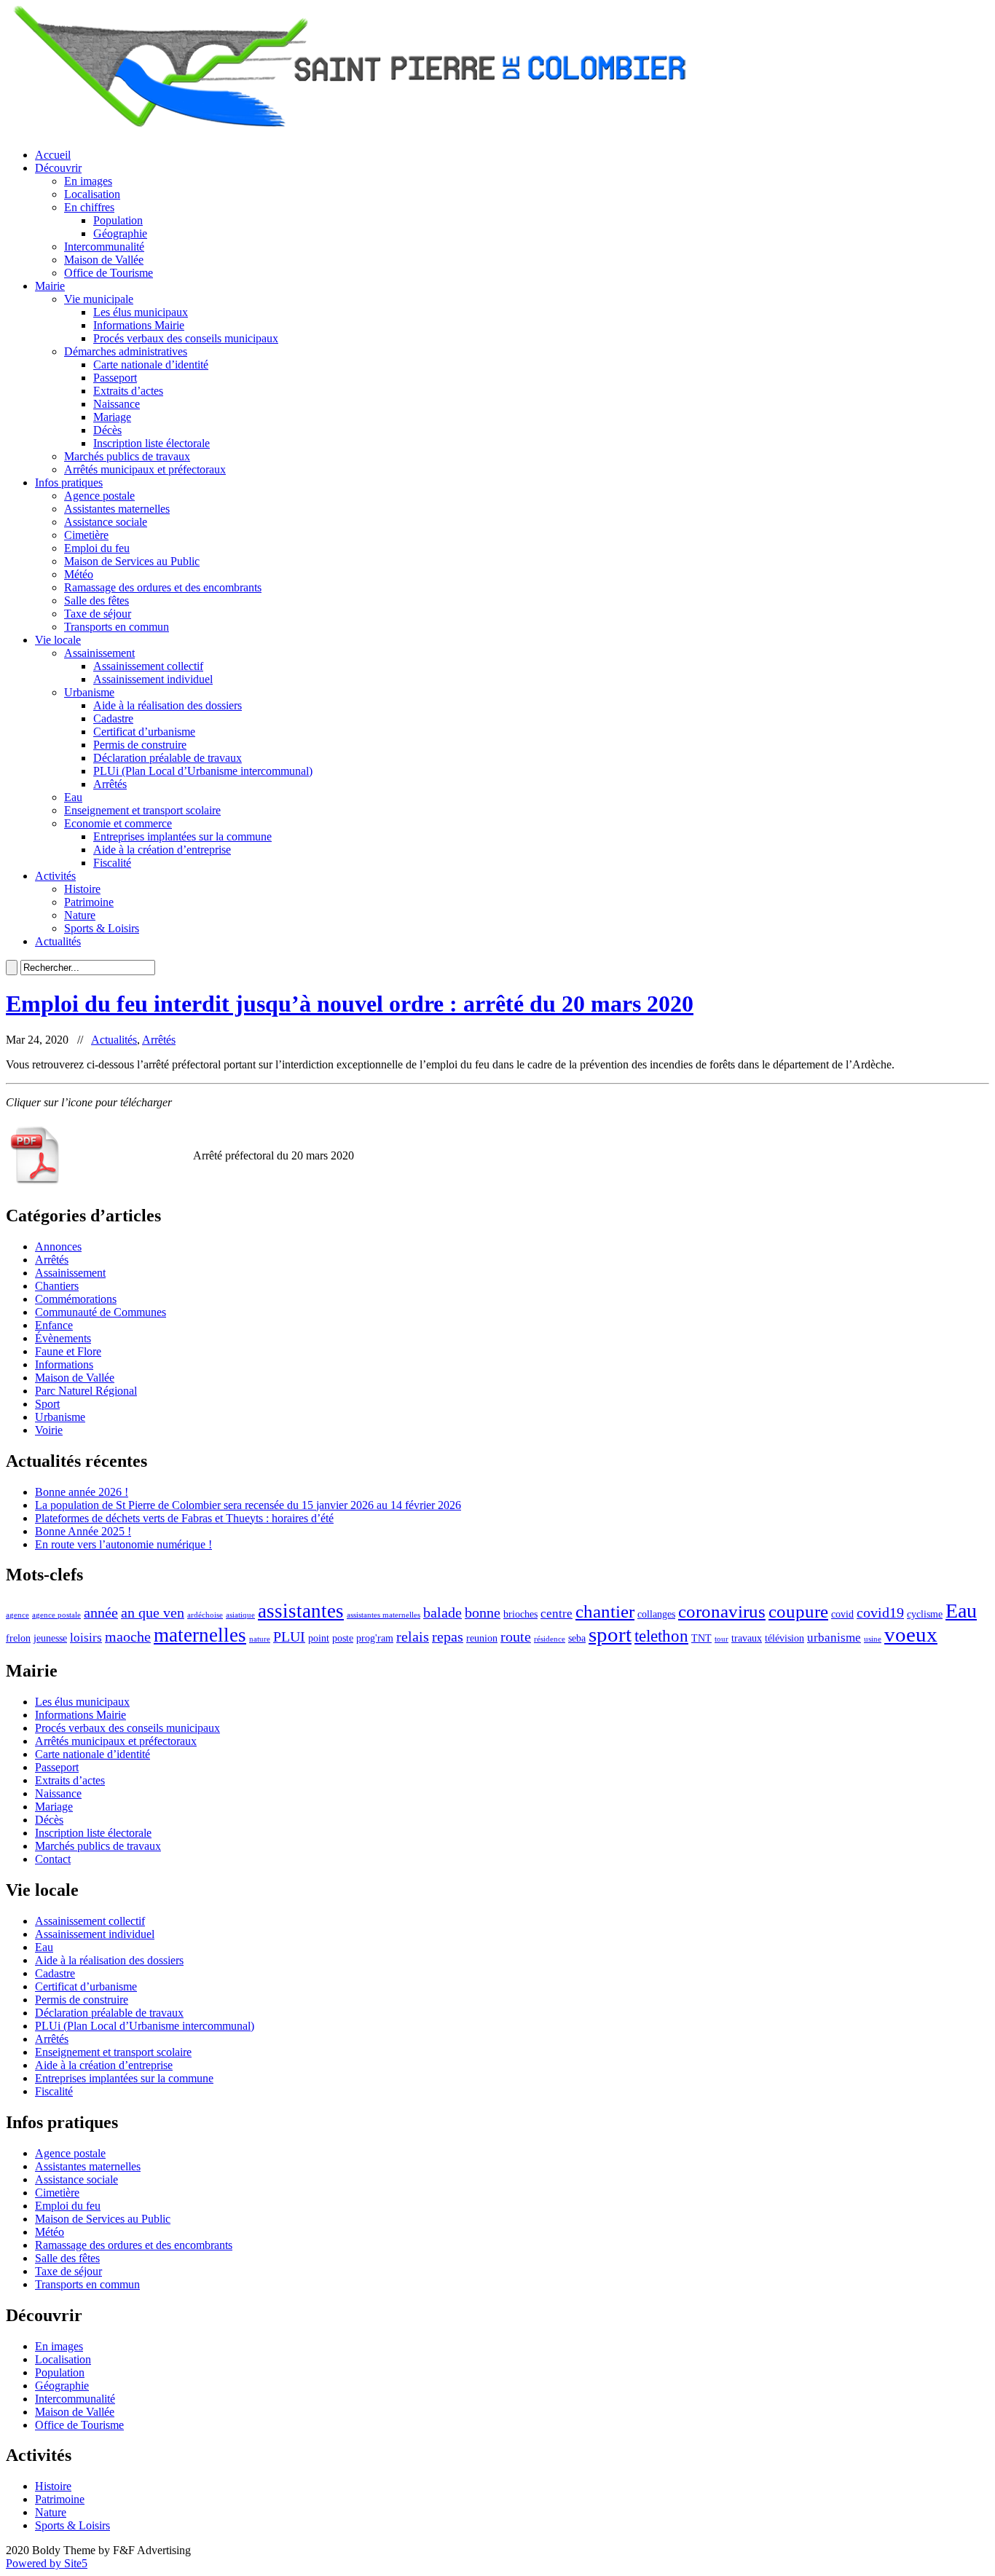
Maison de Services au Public (132, 561)
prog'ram (375, 1638)
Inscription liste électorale (152, 443)
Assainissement (99, 653)
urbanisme (834, 1638)
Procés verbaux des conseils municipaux (186, 338)
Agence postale (99, 496)
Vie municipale (99, 299)
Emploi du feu (97, 548)
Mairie (50, 286)
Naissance (117, 404)
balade (443, 1612)
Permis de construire (140, 745)
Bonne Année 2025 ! (83, 1531)
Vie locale (58, 640)
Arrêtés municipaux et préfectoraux (145, 469)
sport (610, 1634)
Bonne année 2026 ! (82, 1492)
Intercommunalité (104, 247)
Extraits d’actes (128, 391)
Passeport (115, 378)
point (319, 1638)
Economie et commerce (118, 823)
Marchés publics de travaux (127, 456)
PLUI (289, 1636)
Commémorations (76, 1299)
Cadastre (113, 718)
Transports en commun (117, 627)
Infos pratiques (69, 482)
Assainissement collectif (148, 666)
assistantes (301, 1611)
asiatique (240, 1615)
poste (343, 1638)
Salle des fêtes (97, 600)
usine (873, 1639)
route (516, 1636)
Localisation (92, 194)
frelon (18, 1638)
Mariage (112, 417)
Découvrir (58, 168)
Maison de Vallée (104, 260)
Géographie (120, 233)
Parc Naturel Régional (86, 1391)
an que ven (153, 1612)
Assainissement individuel (153, 679)
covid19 (880, 1612)
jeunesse (50, 1638)
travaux (747, 1638)
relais (413, 1636)
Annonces (58, 1246)
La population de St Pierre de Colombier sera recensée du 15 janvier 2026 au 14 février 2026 (248, 1505)
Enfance (54, 1325)
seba (577, 1638)
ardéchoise (205, 1615)
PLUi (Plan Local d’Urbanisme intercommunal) (203, 771)
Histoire (82, 889)
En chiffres (89, 207)
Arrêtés (110, 784)
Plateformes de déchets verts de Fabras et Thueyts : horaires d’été (184, 1518)
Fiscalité (112, 863)
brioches (520, 1614)
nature (260, 1639)
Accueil (53, 155)
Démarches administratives (126, 351)
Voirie (49, 1430)
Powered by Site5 (47, 2563)
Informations (64, 1364)
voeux (911, 1634)
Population (118, 220)
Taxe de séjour (98, 614)
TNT (701, 1638)
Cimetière (86, 535)
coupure (798, 1611)
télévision (784, 1638)
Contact (53, 1859)
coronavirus (722, 1611)
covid (842, 1614)
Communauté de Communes (101, 1312)
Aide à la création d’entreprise (162, 850)
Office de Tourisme (109, 273)
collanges (656, 1614)
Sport (47, 1404)
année (101, 1612)
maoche (128, 1636)
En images (88, 181)
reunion (482, 1638)
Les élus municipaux (141, 312)
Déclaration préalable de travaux (168, 758)
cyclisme (925, 1614)
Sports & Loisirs (102, 928)
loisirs (86, 1638)
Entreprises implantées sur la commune (182, 836)
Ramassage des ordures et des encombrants (163, 587)
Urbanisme (89, 692)
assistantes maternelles (384, 1615)
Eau (73, 797)
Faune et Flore (68, 1351)
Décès (107, 430)
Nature (80, 915)
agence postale (56, 1615)
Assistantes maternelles (117, 509)
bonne (483, 1612)
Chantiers (57, 1286)
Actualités (58, 941)
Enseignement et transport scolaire (142, 810)
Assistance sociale (106, 522)
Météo (79, 574)
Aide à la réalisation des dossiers (168, 705)
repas (448, 1636)
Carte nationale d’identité (151, 365)
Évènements (63, 1338)
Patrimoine (89, 902)
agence (17, 1615)
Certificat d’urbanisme (144, 732)
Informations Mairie (139, 325)
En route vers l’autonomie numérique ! (123, 1544)
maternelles (200, 1635)
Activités (55, 876)
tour (721, 1639)
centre (557, 1614)
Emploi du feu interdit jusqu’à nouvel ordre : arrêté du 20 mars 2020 (350, 1004)
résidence (550, 1639)
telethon (661, 1636)
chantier (605, 1611)
